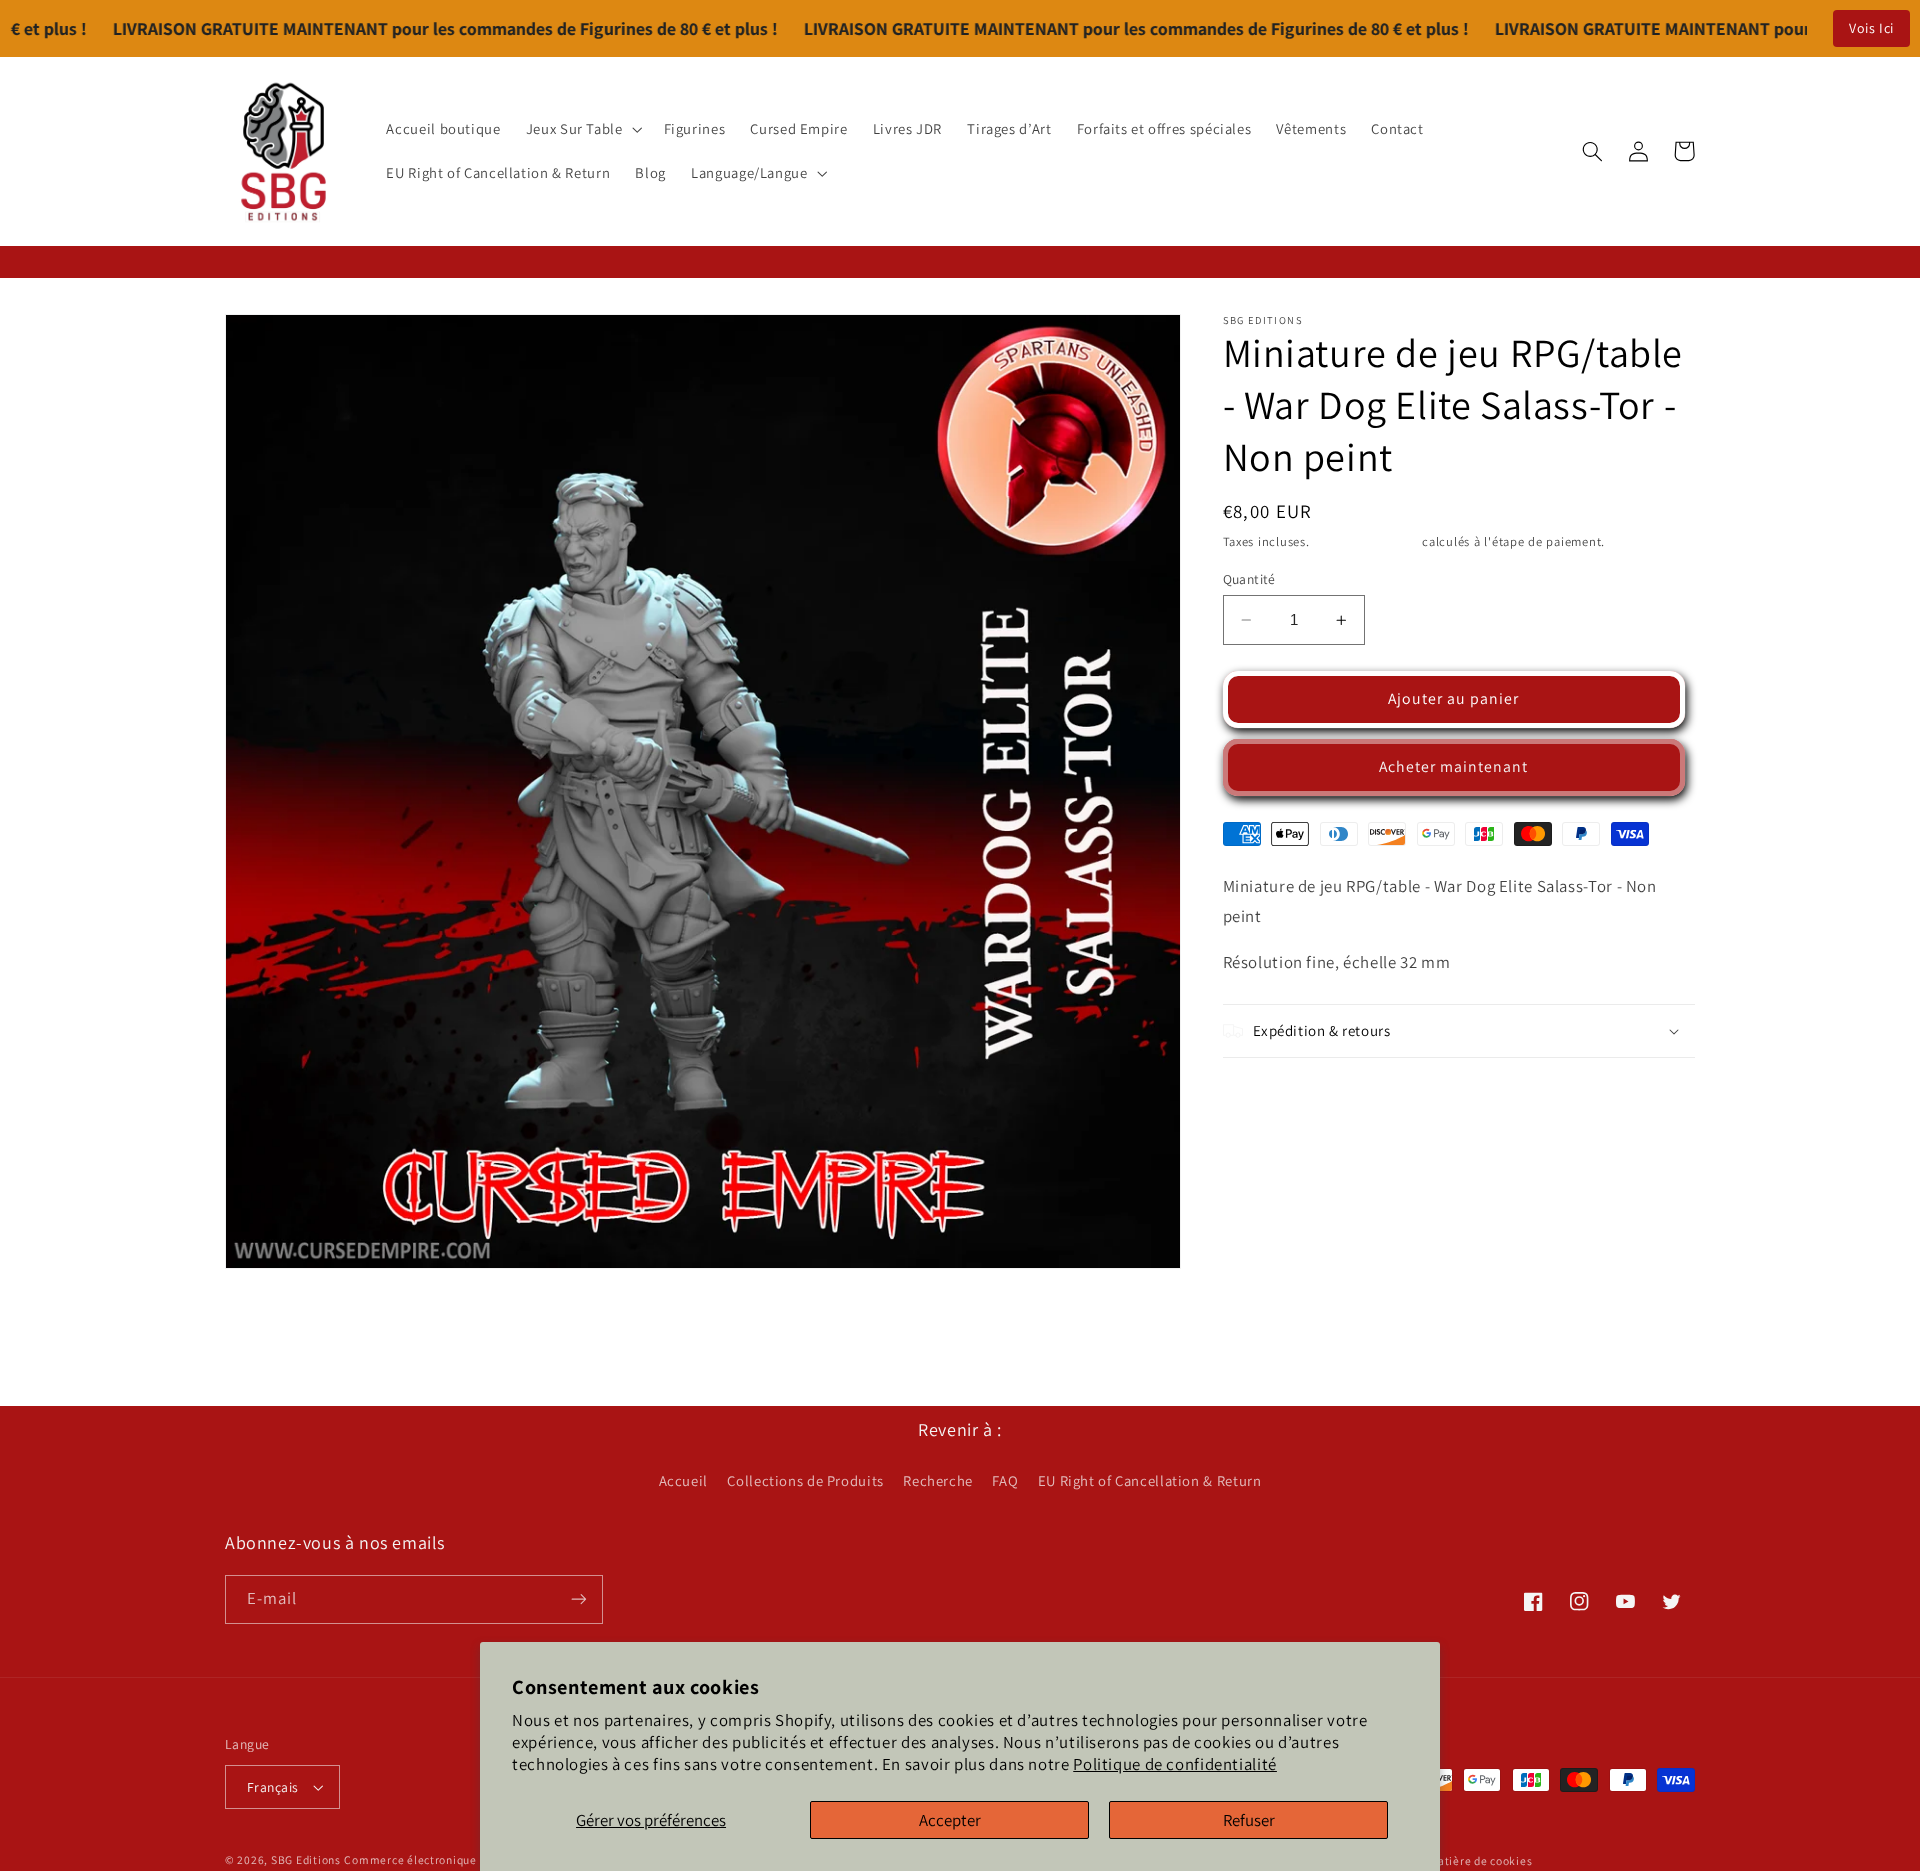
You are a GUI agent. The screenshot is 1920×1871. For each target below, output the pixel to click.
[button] (582, 129)
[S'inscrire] (579, 1599)
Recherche (938, 1480)
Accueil (683, 1480)
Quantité (1249, 579)
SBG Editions (306, 1859)
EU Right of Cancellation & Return (1150, 1480)
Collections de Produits (805, 1480)
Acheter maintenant (1454, 766)
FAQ (1005, 1480)
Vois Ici (1871, 28)
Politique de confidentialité (1175, 1764)
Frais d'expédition (1365, 541)
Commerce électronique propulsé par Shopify (467, 1859)
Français (272, 1787)
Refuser (1249, 1820)
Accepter (950, 1820)
